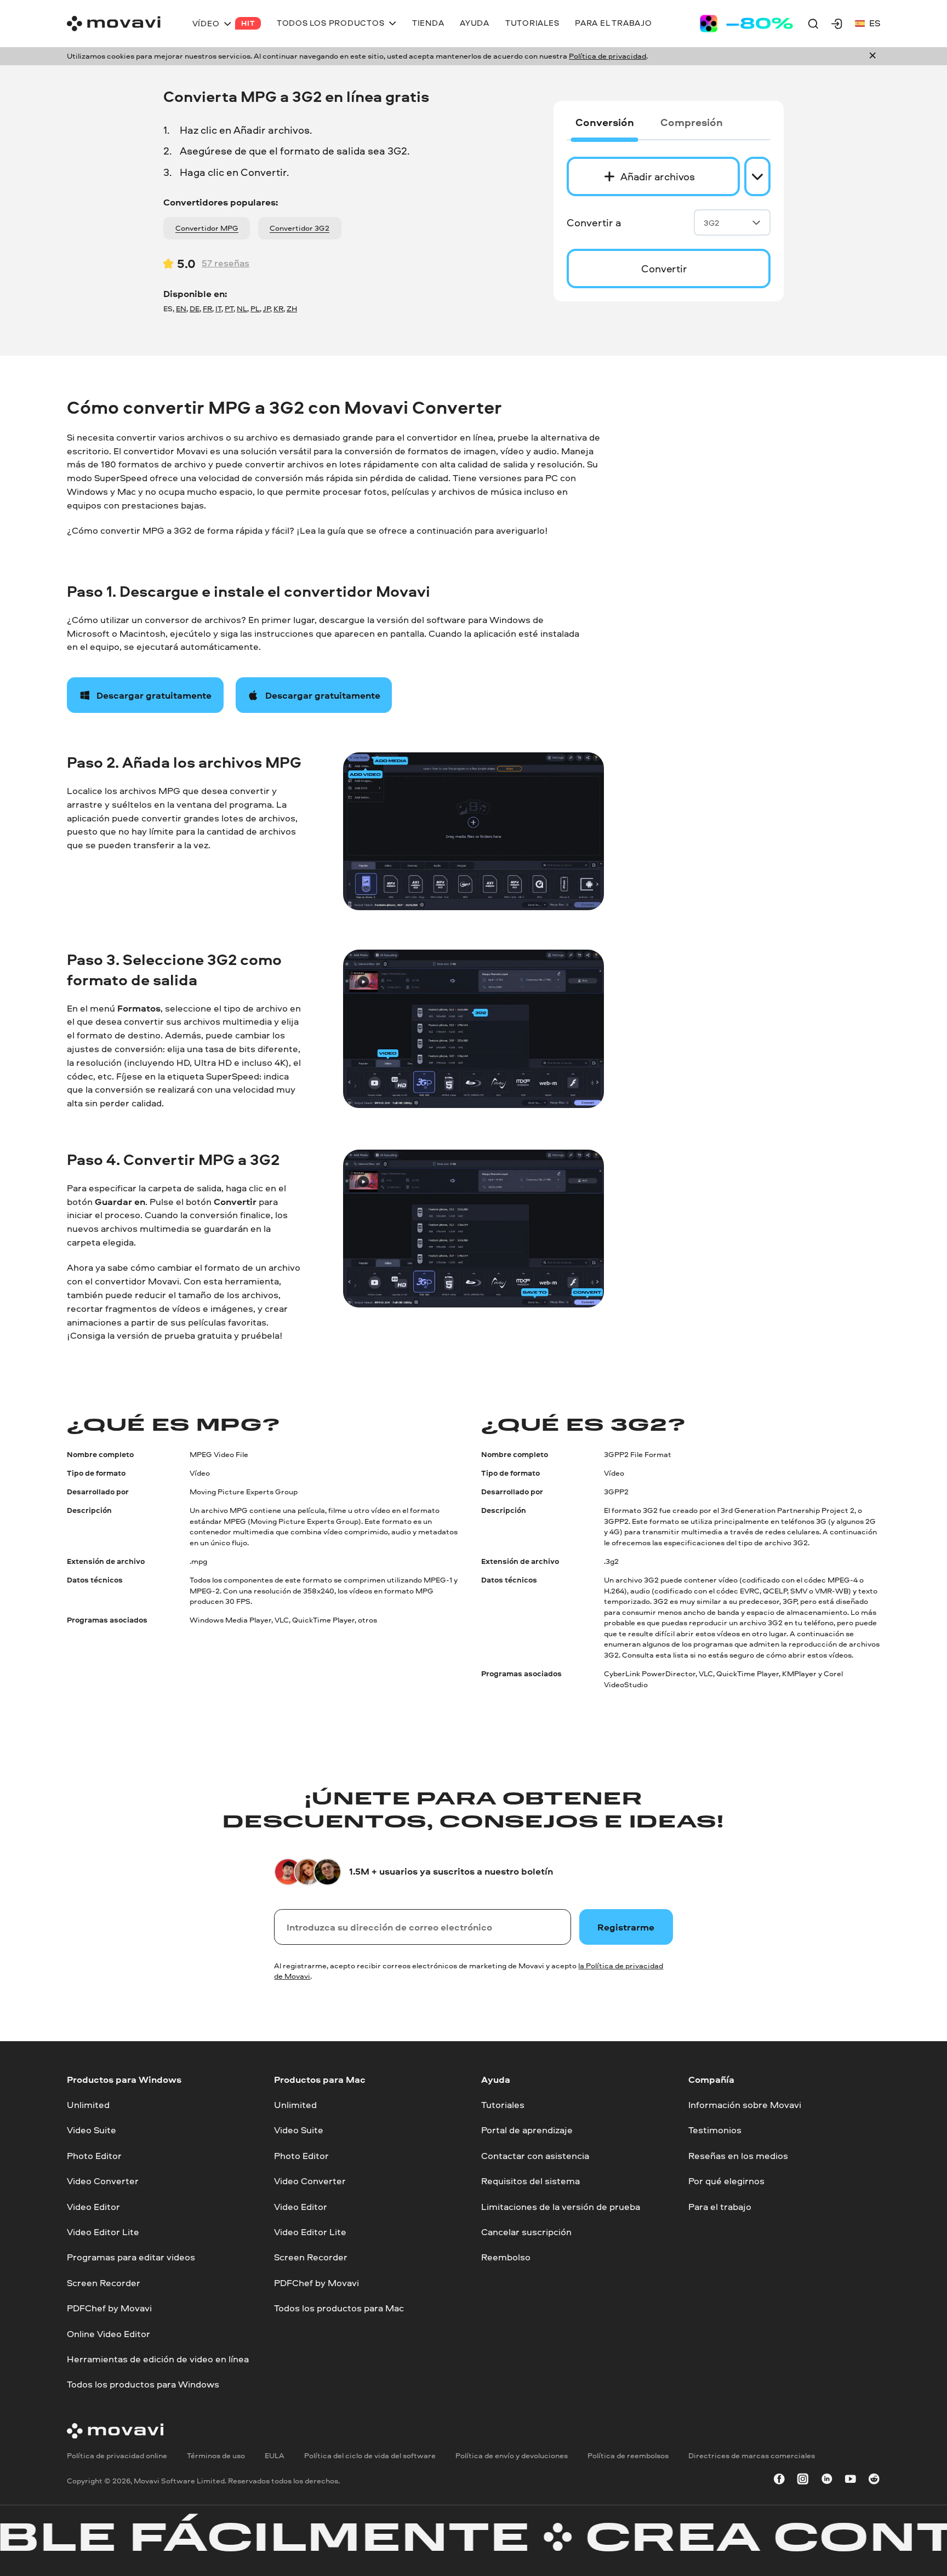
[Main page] (114, 24)
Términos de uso (216, 2455)
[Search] (813, 24)
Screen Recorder (104, 2283)
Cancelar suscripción (526, 2232)
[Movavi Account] (837, 24)
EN (181, 309)
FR (207, 309)
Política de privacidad (607, 56)
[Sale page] (746, 24)
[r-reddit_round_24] (874, 2481)
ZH (292, 309)
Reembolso (506, 2257)
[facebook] (779, 2481)
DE (195, 309)
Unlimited (88, 2104)
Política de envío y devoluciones (512, 2455)
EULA (275, 2455)
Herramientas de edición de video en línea (158, 2359)
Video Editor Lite (103, 2232)
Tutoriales (503, 2104)
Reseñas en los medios (738, 2155)
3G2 (712, 223)
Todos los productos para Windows (143, 2384)
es (875, 23)
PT (229, 309)
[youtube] (851, 2481)
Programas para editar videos (131, 2257)
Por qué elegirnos (726, 2181)
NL (242, 309)
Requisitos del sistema (530, 2181)
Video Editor (93, 2206)
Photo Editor (94, 2155)
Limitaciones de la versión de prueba (561, 2206)
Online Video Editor (109, 2333)
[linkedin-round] (827, 2481)
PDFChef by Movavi (109, 2308)
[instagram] (803, 2481)
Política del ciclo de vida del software (370, 2455)
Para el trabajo (720, 2206)
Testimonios (715, 2130)
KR (278, 309)
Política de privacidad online (117, 2455)
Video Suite (92, 2130)
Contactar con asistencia (535, 2155)
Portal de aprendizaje (527, 2130)
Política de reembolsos (628, 2455)
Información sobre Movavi (745, 2104)
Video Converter (103, 2181)
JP (267, 309)
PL (255, 309)
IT (218, 309)
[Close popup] (872, 56)
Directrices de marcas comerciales (752, 2455)
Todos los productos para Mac (339, 2308)
